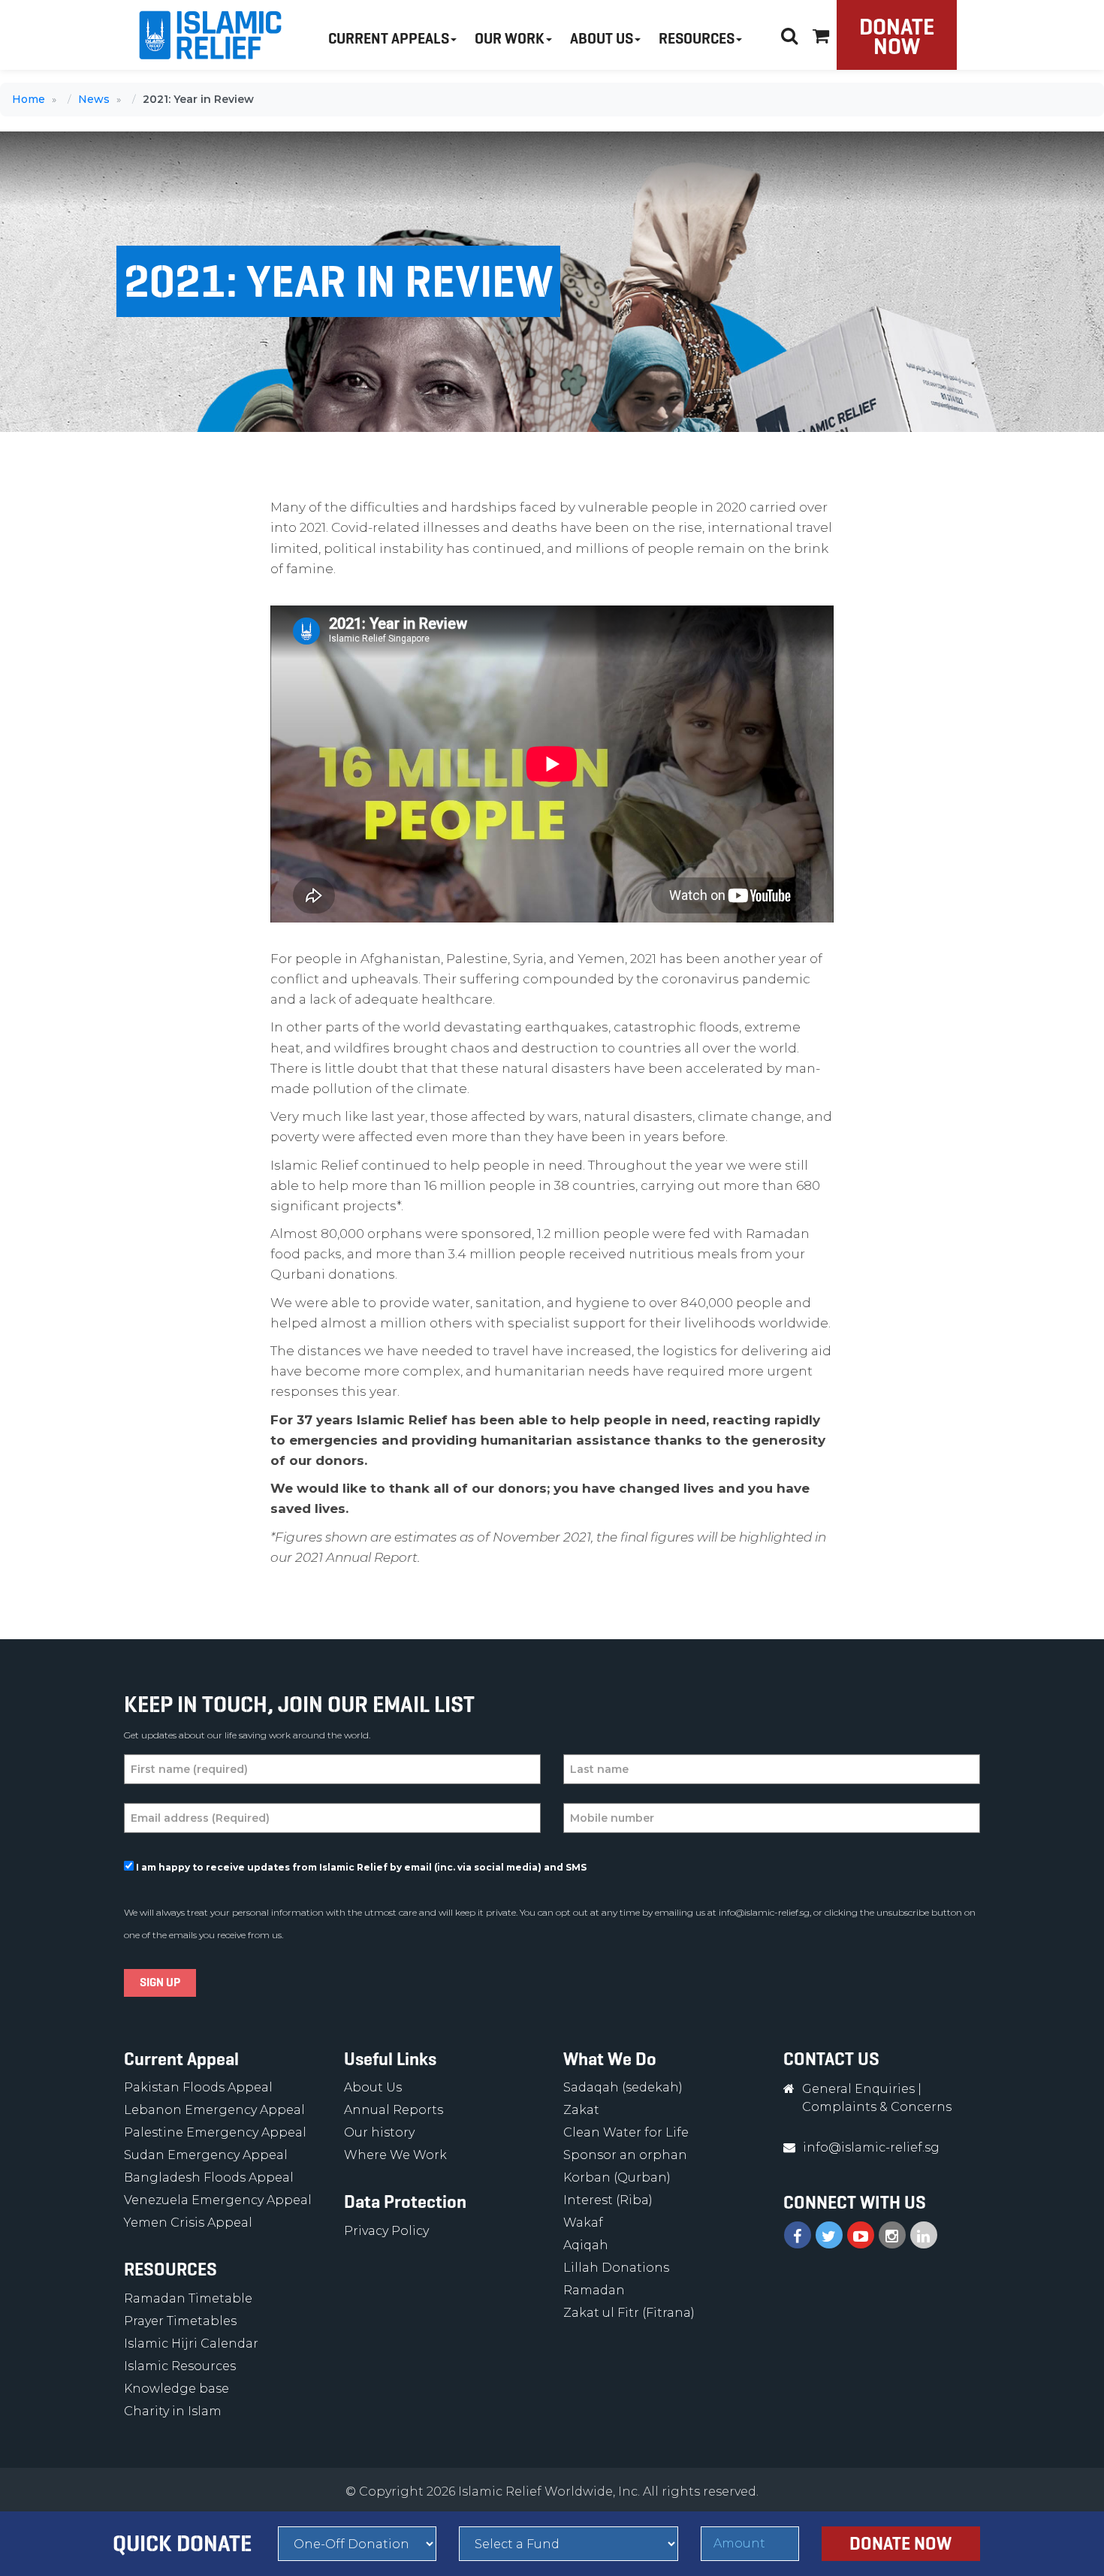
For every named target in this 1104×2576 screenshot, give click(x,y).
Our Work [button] (510, 39)
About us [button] (602, 39)
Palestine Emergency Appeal (215, 2132)
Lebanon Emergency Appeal (214, 2110)
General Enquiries (858, 2089)
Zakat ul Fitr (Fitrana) (629, 2313)
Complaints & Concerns (877, 2107)
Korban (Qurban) (617, 2177)
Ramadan (594, 2290)
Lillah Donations (616, 2268)
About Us (373, 2087)
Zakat (581, 2110)
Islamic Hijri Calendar (191, 2343)
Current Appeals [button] (389, 39)
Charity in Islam (173, 2411)
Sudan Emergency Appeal (206, 2155)
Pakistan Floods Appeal (198, 2087)
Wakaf (583, 2223)
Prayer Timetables (180, 2321)
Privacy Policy (386, 2231)
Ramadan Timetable (188, 2298)
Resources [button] (697, 39)
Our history (379, 2132)
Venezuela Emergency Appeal (218, 2200)
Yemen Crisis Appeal (188, 2223)
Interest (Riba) (608, 2200)
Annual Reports (394, 2110)
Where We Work (395, 2155)
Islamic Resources (180, 2366)
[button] (821, 33)
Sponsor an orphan (625, 2155)
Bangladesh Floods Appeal (209, 2177)
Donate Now (897, 36)
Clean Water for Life (626, 2132)
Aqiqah (586, 2245)
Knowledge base (176, 2389)
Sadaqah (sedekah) (623, 2087)
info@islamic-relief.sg (764, 1912)
